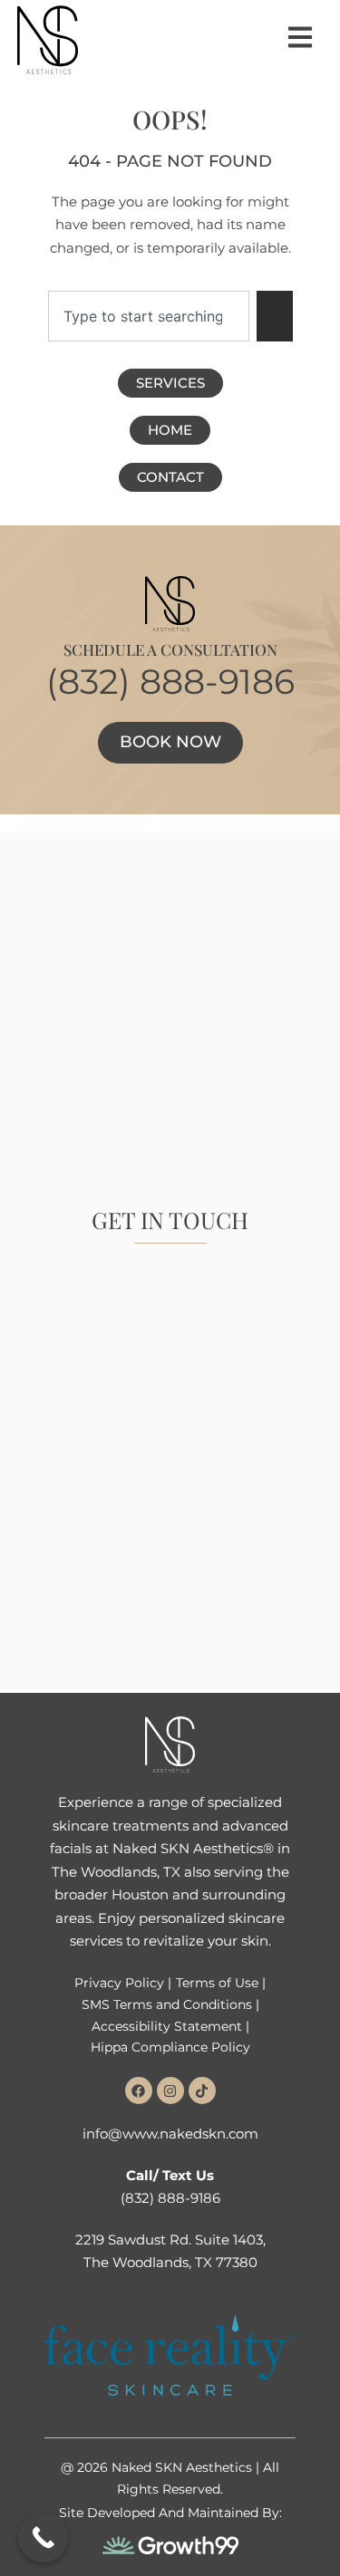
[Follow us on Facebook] (139, 2091)
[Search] (275, 316)
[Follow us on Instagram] (170, 2091)
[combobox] (149, 316)
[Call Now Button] (43, 2538)
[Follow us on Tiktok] (202, 2091)
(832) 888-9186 (170, 682)
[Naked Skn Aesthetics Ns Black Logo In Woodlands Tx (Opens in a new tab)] (48, 40)
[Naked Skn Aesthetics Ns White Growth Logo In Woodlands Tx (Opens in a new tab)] (170, 2544)
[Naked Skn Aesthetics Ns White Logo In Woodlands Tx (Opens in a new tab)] (170, 1745)
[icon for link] (300, 37)
